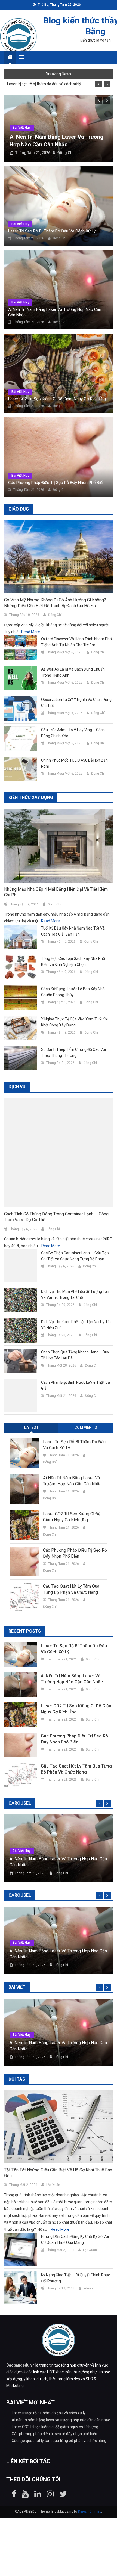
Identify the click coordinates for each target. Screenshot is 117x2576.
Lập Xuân (53, 2185)
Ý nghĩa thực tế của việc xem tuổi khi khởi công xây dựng (74, 1022)
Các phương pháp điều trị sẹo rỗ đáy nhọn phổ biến (56, 483)
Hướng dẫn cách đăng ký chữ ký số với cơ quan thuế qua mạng (75, 2239)
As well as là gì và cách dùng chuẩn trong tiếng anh (73, 672)
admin (88, 2288)
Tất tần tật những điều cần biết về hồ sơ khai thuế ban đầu (58, 2173)
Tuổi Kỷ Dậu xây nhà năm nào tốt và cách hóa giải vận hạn (73, 931)
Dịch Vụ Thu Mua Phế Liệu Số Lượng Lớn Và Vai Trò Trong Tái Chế (75, 1294)
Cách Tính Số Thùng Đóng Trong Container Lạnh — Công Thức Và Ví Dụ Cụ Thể (56, 1217)
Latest (31, 1427)
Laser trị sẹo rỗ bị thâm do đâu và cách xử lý (44, 84)
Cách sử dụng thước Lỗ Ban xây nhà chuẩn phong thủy (73, 992)
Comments (86, 1427)
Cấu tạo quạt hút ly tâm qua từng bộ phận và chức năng (71, 1589)
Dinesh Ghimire (90, 2512)
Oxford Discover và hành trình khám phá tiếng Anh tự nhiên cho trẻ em (76, 642)
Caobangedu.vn (20, 2365)
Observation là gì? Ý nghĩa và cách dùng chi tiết (76, 703)
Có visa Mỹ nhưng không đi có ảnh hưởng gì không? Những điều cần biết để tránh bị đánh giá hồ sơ (55, 603)
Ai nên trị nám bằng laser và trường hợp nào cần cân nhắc (55, 312)
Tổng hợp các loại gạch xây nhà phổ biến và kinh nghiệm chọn (73, 961)
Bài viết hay (22, 128)
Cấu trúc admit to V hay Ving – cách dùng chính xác (73, 733)
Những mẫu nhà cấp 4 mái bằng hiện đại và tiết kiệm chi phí (56, 892)
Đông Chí (65, 153)
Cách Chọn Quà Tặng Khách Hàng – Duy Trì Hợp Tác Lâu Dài (75, 1355)
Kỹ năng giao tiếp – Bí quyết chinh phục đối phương (76, 2278)
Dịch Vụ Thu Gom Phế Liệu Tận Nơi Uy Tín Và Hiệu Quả (76, 1325)
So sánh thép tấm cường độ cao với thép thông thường (73, 1052)
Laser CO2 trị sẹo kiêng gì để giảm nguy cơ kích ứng (57, 399)
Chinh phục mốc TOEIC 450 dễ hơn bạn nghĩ (74, 763)
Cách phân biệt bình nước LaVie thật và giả (76, 1385)
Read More (31, 632)
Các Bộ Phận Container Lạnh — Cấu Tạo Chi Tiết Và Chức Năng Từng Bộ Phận (75, 1256)
